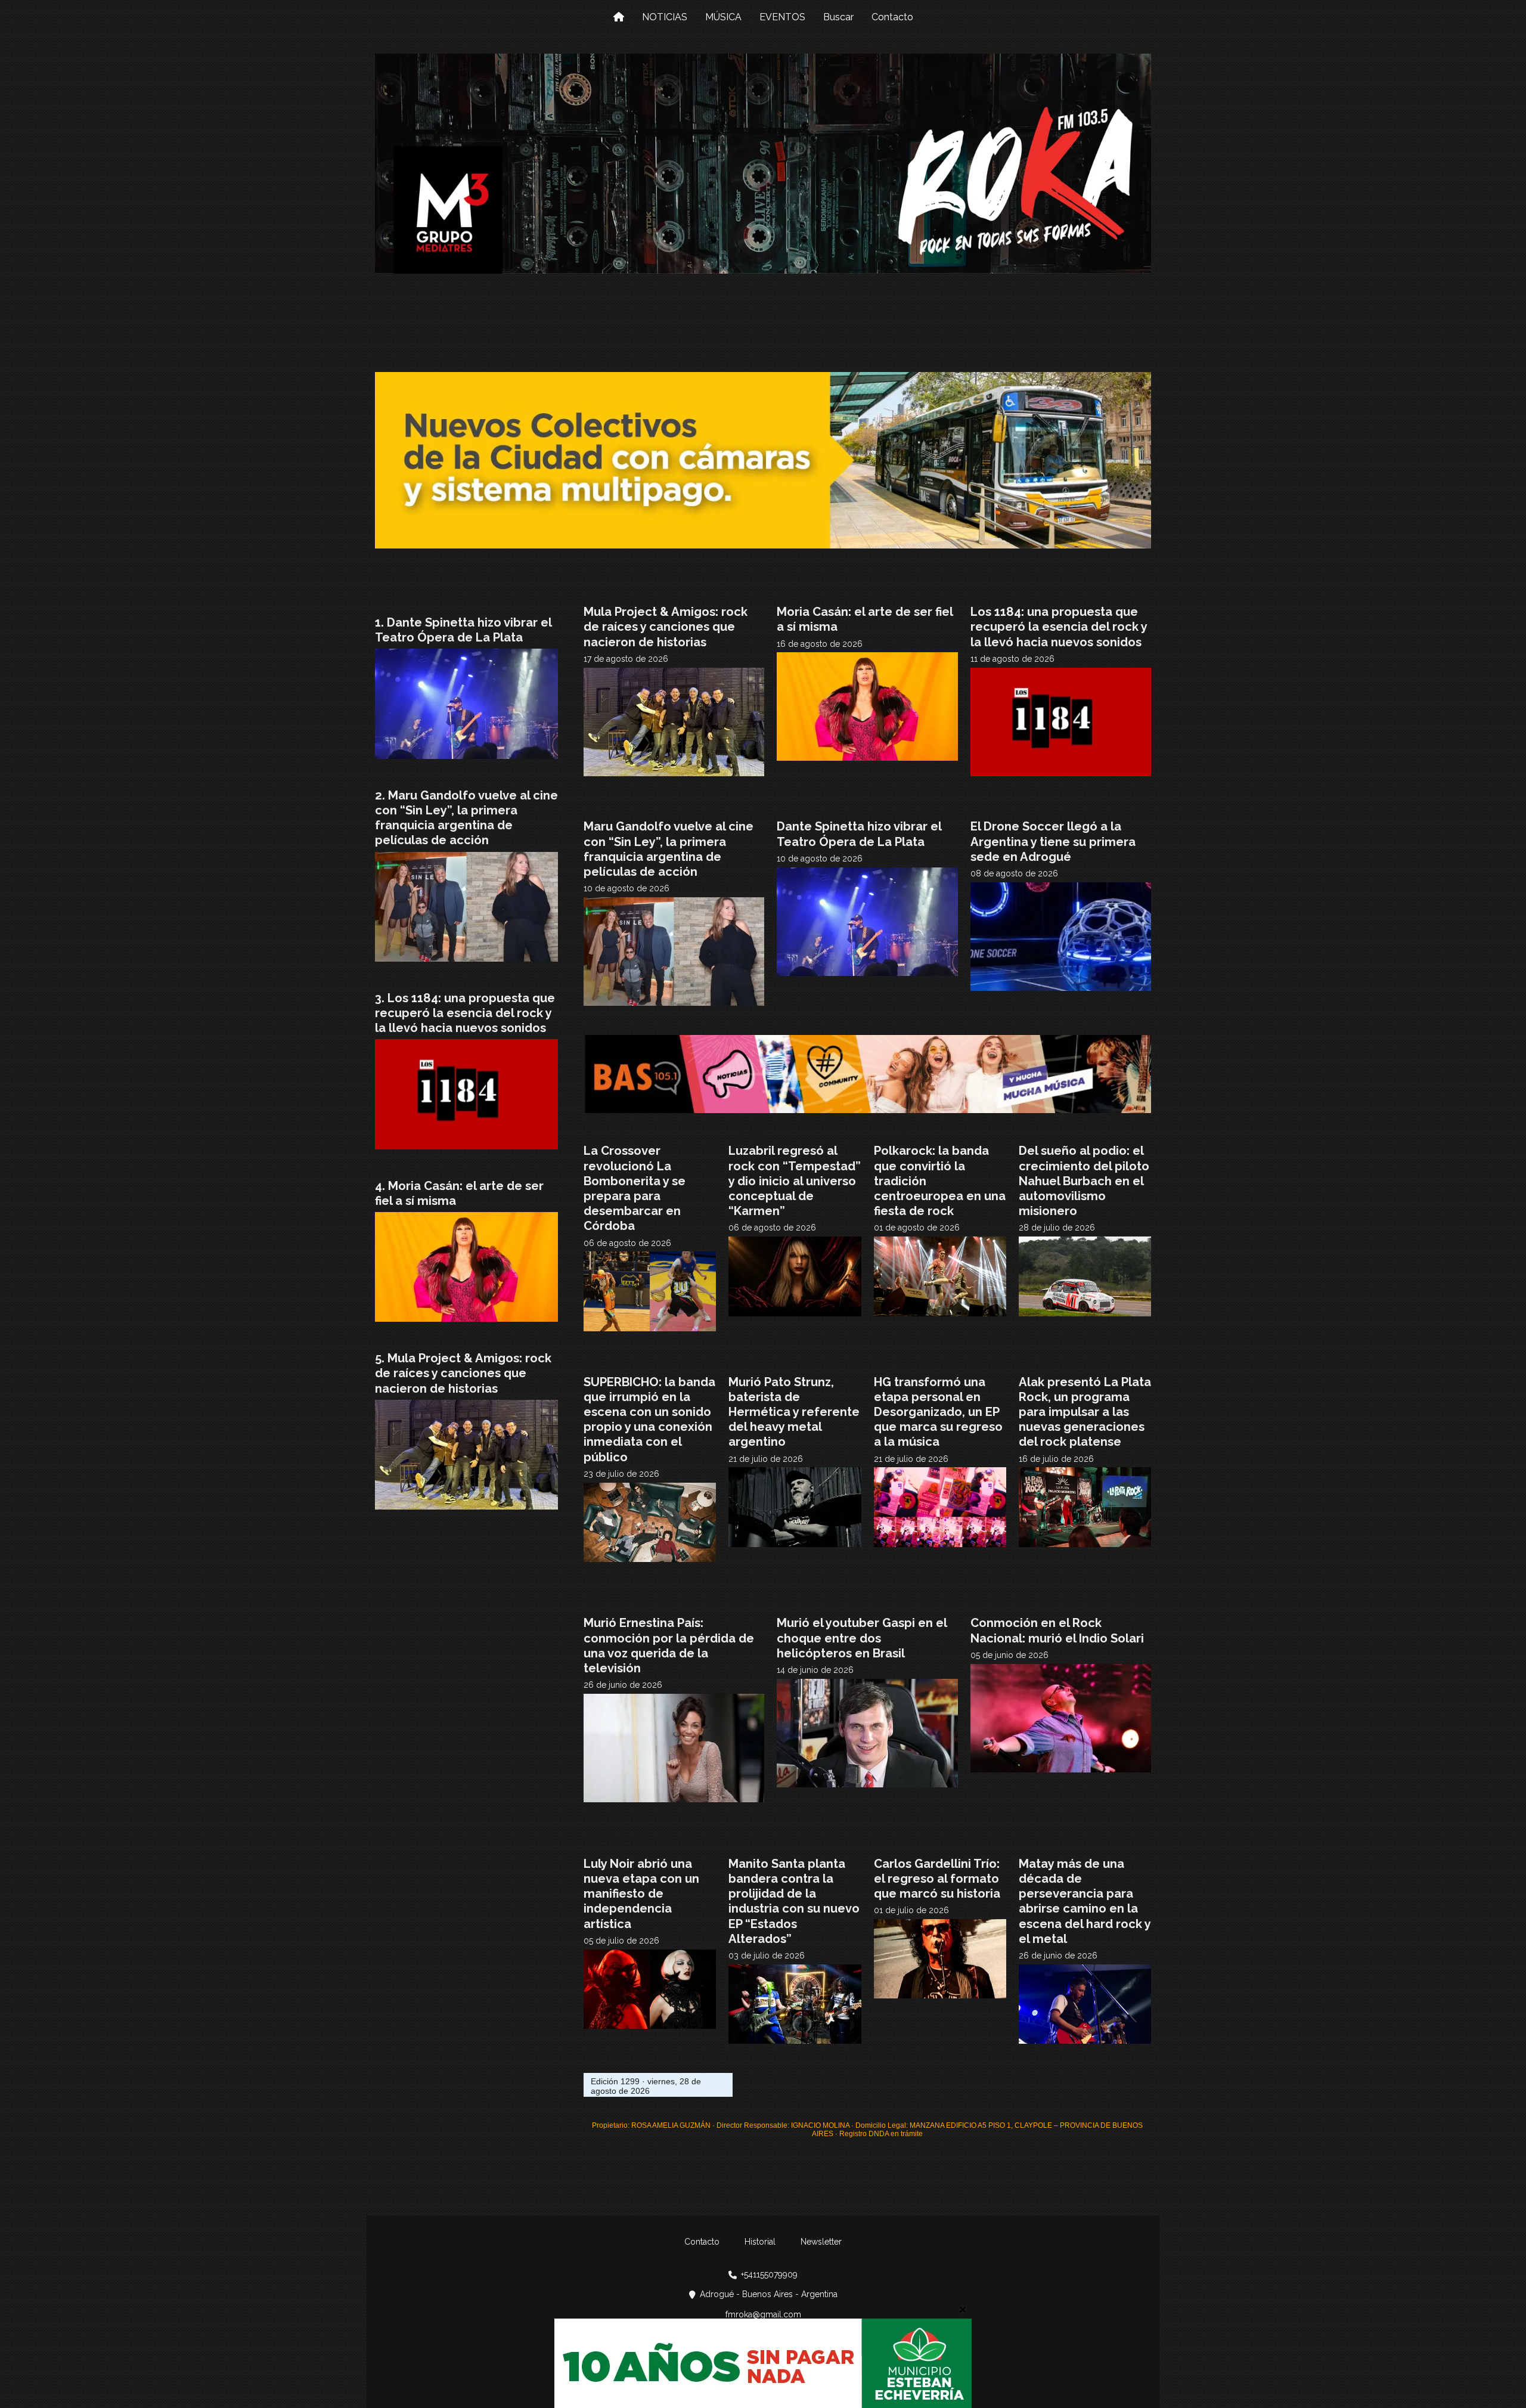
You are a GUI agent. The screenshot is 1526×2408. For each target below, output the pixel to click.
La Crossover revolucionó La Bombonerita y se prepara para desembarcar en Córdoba (635, 1188)
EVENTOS (782, 17)
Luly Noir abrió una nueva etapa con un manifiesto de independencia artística (641, 1894)
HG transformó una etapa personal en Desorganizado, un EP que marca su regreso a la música (938, 1412)
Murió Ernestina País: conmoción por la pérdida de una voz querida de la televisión (669, 1645)
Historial (760, 2242)
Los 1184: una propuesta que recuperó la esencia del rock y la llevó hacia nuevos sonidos (1059, 627)
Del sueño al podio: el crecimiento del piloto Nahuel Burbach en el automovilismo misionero (1084, 1181)
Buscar (838, 17)
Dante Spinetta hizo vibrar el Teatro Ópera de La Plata (859, 834)
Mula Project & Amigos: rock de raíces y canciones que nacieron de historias (666, 627)
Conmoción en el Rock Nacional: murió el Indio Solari (1057, 1630)
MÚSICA (723, 17)
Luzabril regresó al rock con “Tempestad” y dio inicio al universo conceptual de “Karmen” (795, 1181)
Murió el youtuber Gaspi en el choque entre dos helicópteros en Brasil (862, 1638)
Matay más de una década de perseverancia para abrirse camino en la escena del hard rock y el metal (1085, 1901)
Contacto (892, 17)
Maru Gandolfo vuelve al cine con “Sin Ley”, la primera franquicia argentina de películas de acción (669, 849)
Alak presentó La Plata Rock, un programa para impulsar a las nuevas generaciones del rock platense (1085, 1412)
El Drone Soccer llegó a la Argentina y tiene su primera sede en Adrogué (1053, 841)
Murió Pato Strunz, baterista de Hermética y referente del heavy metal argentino (794, 1412)
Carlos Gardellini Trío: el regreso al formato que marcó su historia (937, 1879)
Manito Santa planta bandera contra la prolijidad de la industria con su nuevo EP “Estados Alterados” (794, 1901)
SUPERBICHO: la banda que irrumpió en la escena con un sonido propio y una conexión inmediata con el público (649, 1420)
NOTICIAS (665, 17)
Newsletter (821, 2242)
